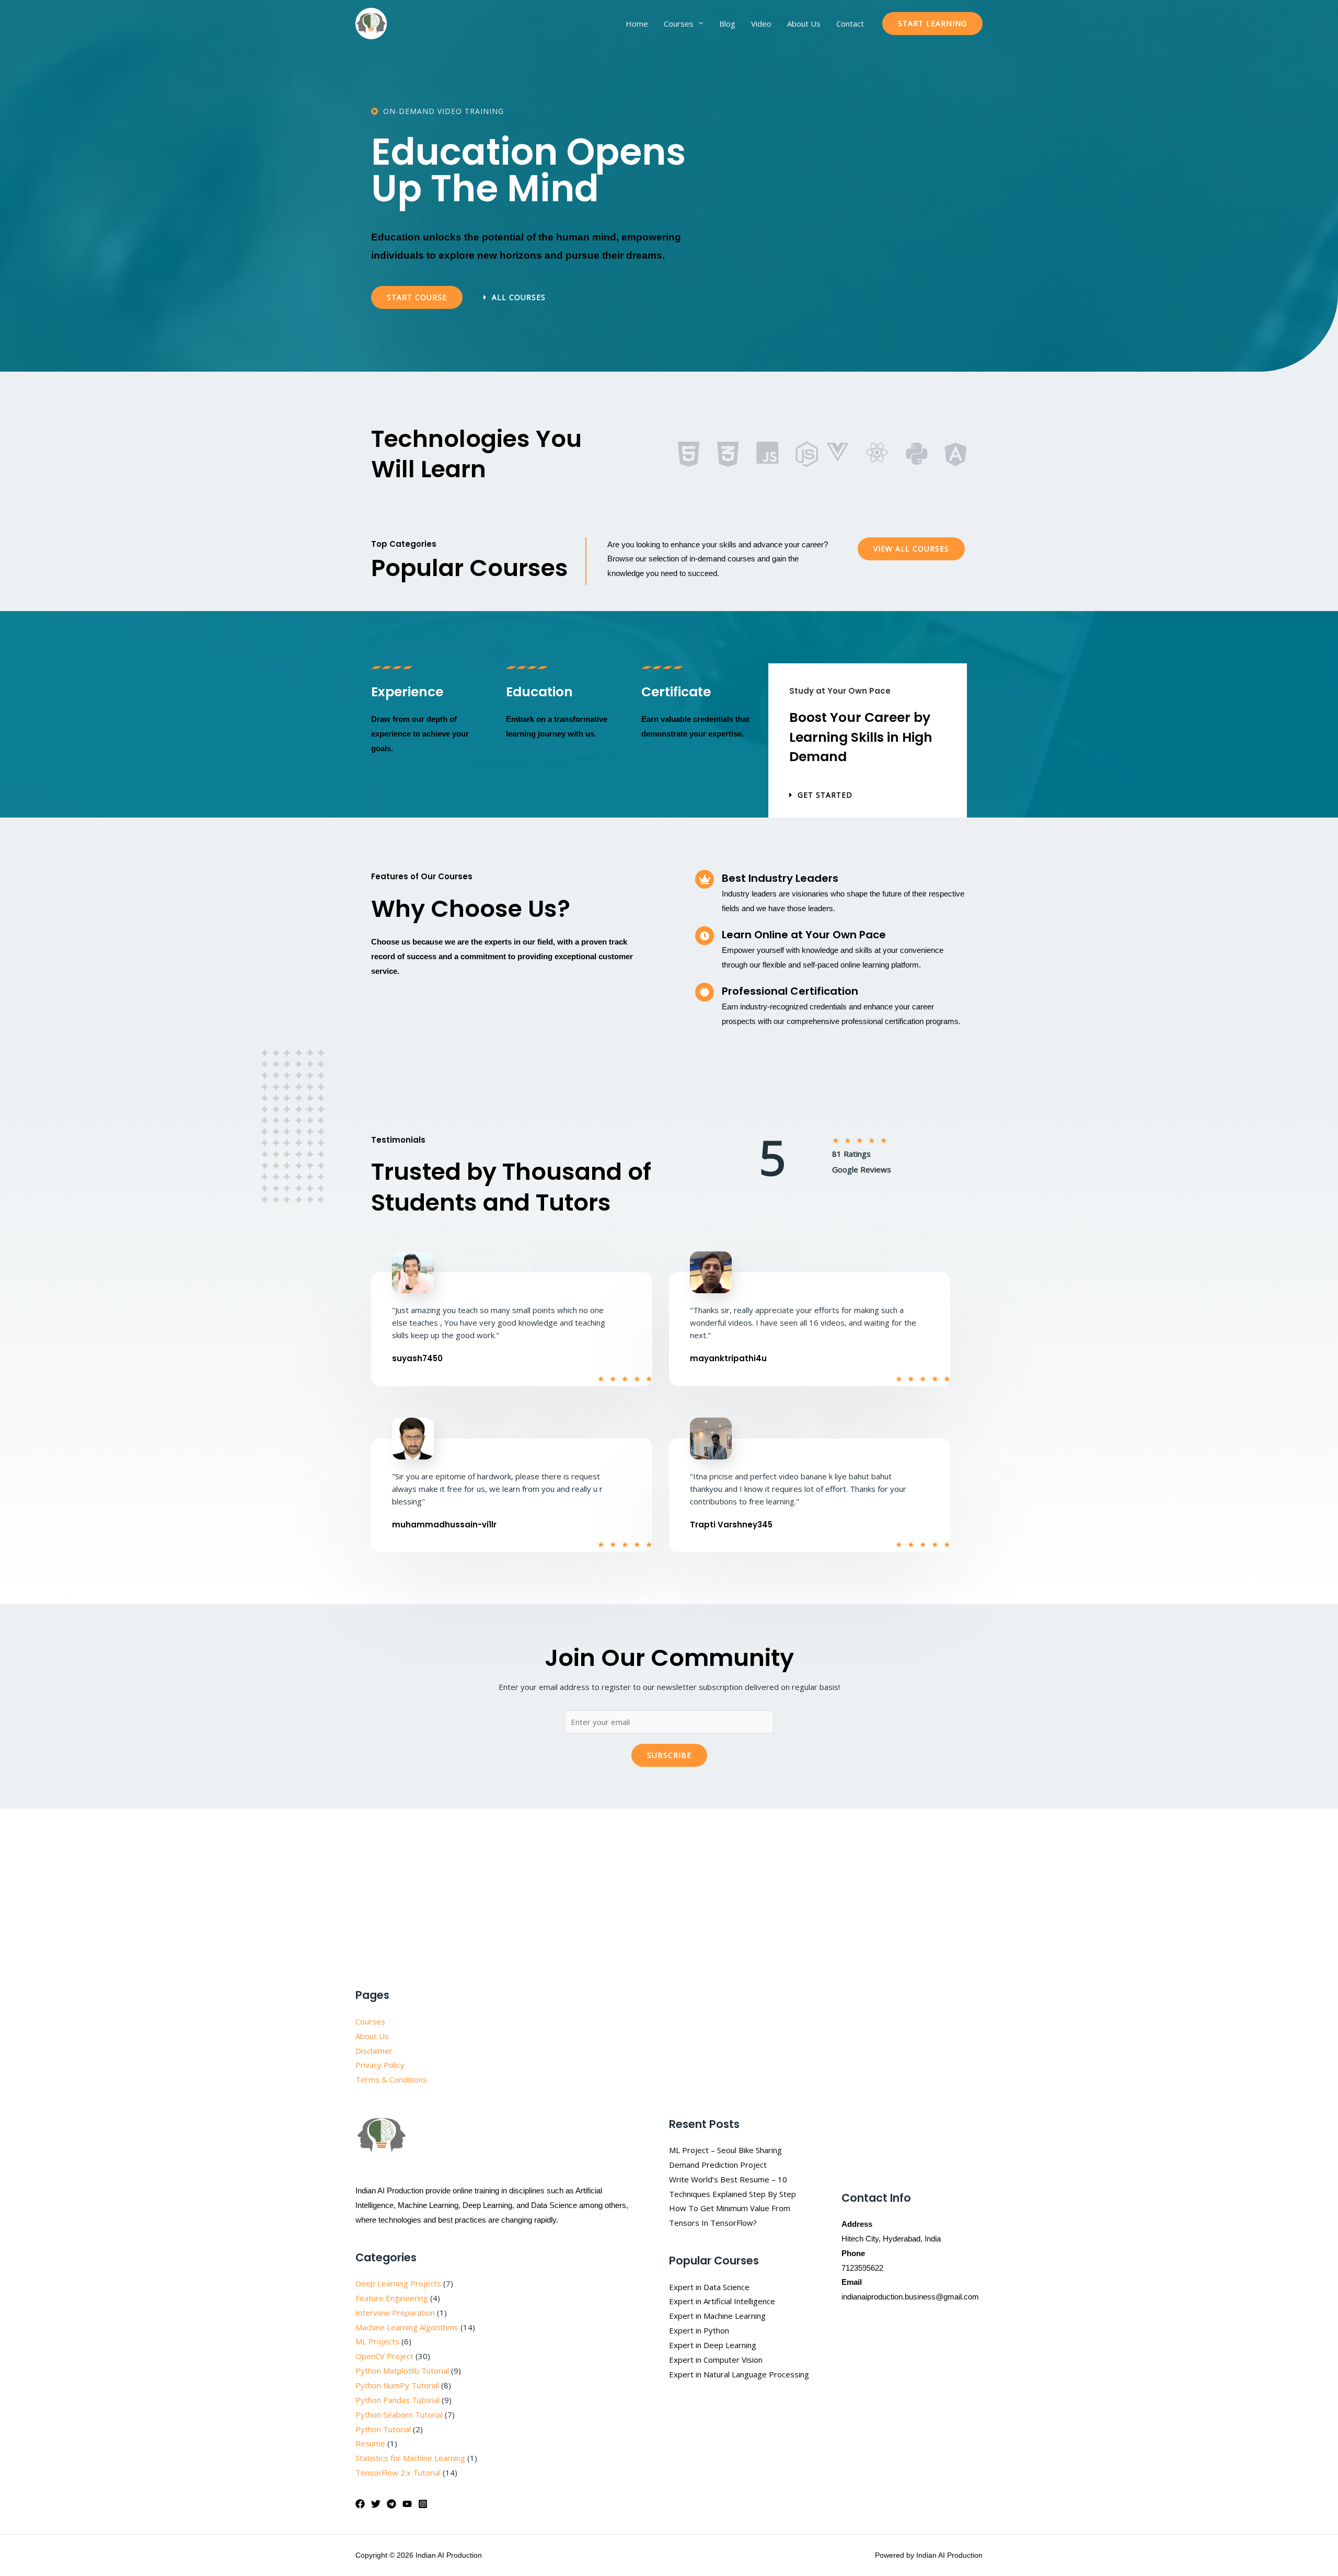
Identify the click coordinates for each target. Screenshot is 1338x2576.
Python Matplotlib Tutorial (402, 2371)
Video (761, 24)
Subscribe (669, 1755)
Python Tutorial (383, 2429)
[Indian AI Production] (371, 22)
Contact (850, 24)
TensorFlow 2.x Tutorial (398, 2472)
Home (637, 24)
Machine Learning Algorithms (407, 2327)
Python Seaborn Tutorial (399, 2414)
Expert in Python (699, 2330)
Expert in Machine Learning (717, 2316)
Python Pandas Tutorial (397, 2400)
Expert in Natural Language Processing (739, 2374)
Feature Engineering (392, 2298)
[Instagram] (423, 2504)
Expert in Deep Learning (713, 2345)
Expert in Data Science (709, 2287)
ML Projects (377, 2341)
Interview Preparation (395, 2313)
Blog (727, 24)
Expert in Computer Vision (716, 2360)
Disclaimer (374, 2051)
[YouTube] (407, 2504)
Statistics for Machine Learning (410, 2458)
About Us (804, 24)
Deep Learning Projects (398, 2283)
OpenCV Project (384, 2356)
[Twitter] (376, 2504)
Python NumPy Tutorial (397, 2385)
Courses (679, 24)
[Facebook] (360, 2504)
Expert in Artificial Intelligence (722, 2301)
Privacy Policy (380, 2065)
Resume (370, 2443)
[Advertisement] (669, 1886)
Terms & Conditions (391, 2079)
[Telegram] (391, 2504)
